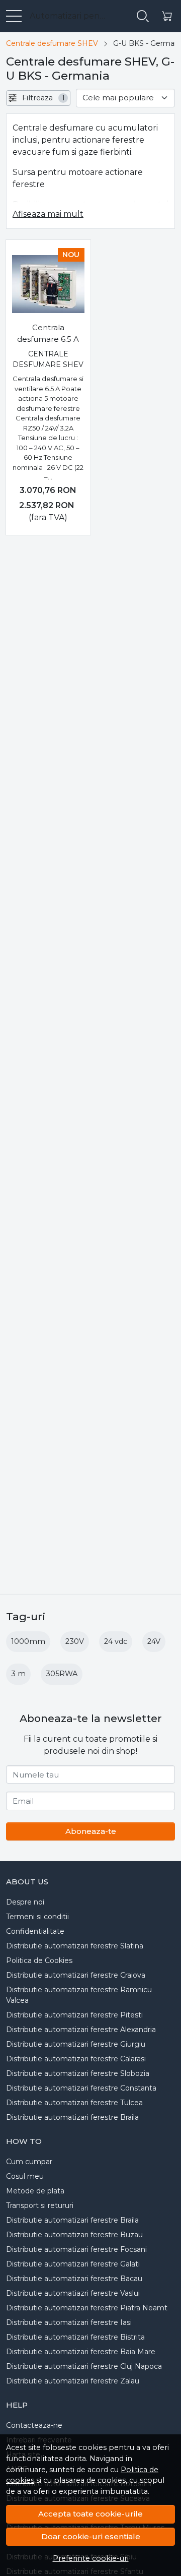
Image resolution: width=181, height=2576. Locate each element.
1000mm (28, 1641)
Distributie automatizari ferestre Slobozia (78, 2073)
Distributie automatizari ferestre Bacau (74, 2279)
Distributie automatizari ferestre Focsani (76, 2249)
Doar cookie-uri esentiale (91, 2536)
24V (154, 1641)
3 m (18, 1674)
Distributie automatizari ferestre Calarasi (76, 2059)
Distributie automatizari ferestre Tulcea (74, 2103)
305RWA (62, 1674)
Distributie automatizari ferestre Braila (72, 2117)
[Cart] (167, 16)
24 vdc (116, 1641)
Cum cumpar (29, 2162)
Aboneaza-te (91, 1831)
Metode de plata (35, 2191)
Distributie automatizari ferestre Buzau (74, 2235)
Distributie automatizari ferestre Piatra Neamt (87, 2308)
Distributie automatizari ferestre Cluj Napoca (84, 2366)
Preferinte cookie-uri (91, 2558)
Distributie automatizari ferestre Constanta (81, 2088)
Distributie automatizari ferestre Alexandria (81, 2030)
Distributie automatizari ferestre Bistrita (75, 2337)
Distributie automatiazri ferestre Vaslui (73, 2293)
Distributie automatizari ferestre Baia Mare (81, 2352)
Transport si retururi (40, 2205)
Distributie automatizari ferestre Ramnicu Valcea (79, 1995)
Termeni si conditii (37, 1917)
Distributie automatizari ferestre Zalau (73, 2381)
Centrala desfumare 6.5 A (48, 333)
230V (75, 1641)
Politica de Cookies (39, 1960)
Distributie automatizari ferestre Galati (73, 2264)
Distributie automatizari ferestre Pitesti (74, 2015)
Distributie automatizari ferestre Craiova (76, 1975)
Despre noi (25, 1902)
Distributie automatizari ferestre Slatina (75, 1946)
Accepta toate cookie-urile (90, 2514)
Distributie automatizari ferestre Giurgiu (76, 2044)
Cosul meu (25, 2176)
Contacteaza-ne (34, 2425)
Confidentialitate (35, 1931)
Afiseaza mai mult (48, 214)
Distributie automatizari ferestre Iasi (69, 2322)
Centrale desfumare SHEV (52, 43)
